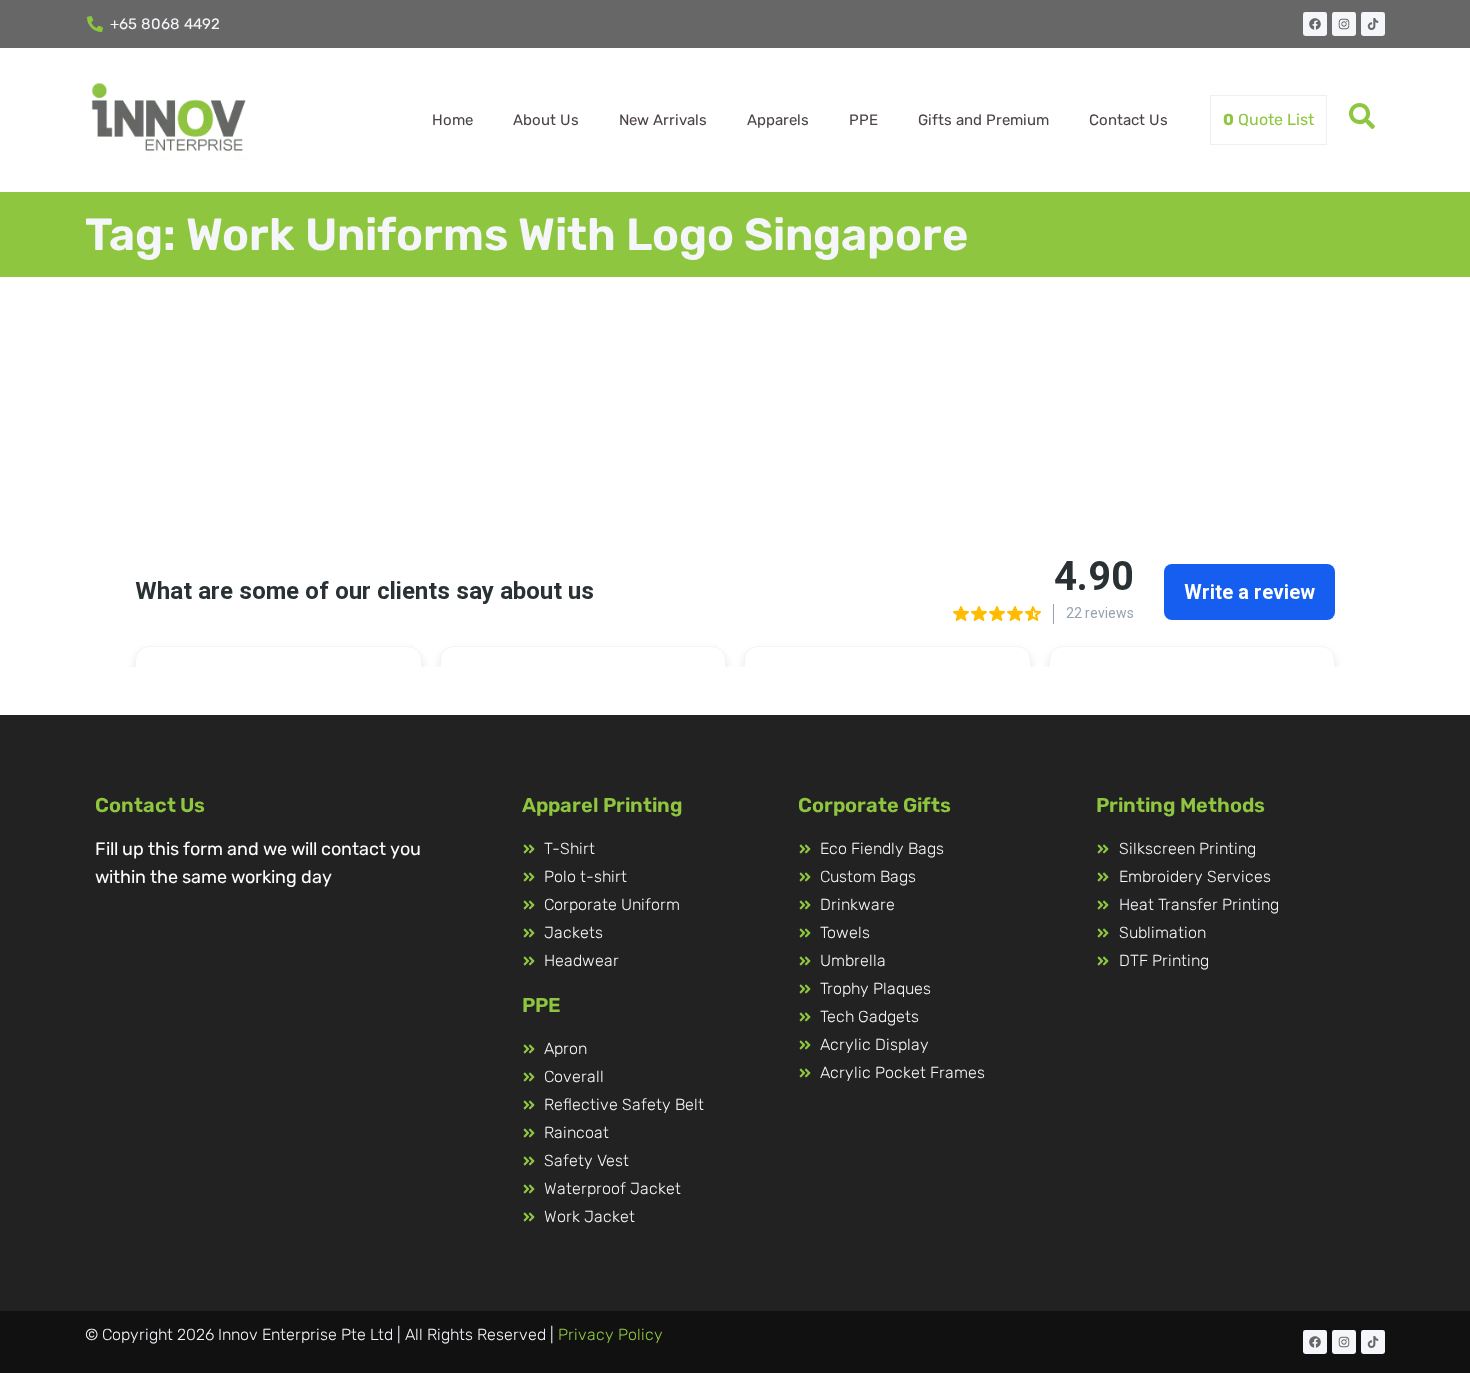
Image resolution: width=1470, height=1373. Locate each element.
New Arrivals (663, 120)
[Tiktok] (1373, 24)
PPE (863, 120)
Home (452, 120)
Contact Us (1128, 120)
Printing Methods (1180, 805)
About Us (546, 120)
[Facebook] (1315, 24)
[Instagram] (1344, 24)
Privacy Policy (610, 1334)
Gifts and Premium (983, 120)
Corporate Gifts (874, 805)
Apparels (778, 120)
